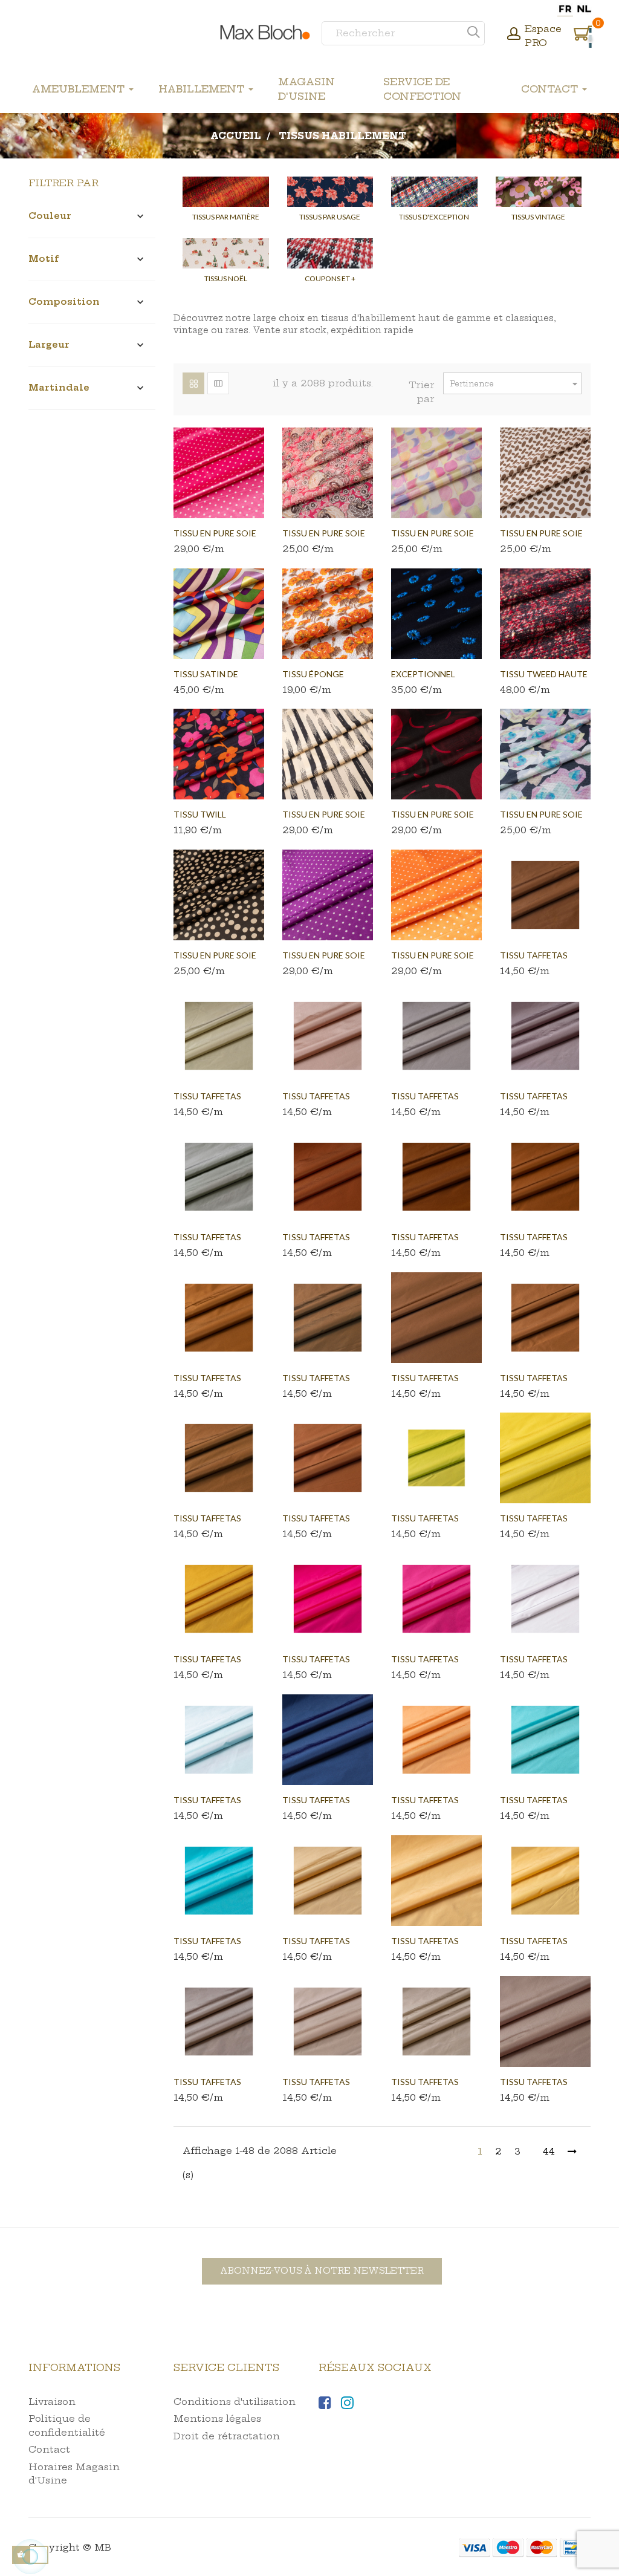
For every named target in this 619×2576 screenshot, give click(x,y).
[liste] (218, 383)
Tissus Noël (226, 278)
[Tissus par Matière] (226, 192)
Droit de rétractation (227, 2436)
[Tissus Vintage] (539, 192)
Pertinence (515, 384)
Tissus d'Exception (434, 217)
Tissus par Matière (226, 217)
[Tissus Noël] (226, 253)
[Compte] (514, 35)
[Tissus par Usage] (330, 192)
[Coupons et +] (330, 253)
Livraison (52, 2402)
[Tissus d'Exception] (434, 192)
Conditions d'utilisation (235, 2402)
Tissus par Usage (330, 217)
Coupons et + (330, 278)
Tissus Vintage (538, 217)
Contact (49, 2449)
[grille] (193, 383)
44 (549, 2151)
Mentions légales (217, 2418)
